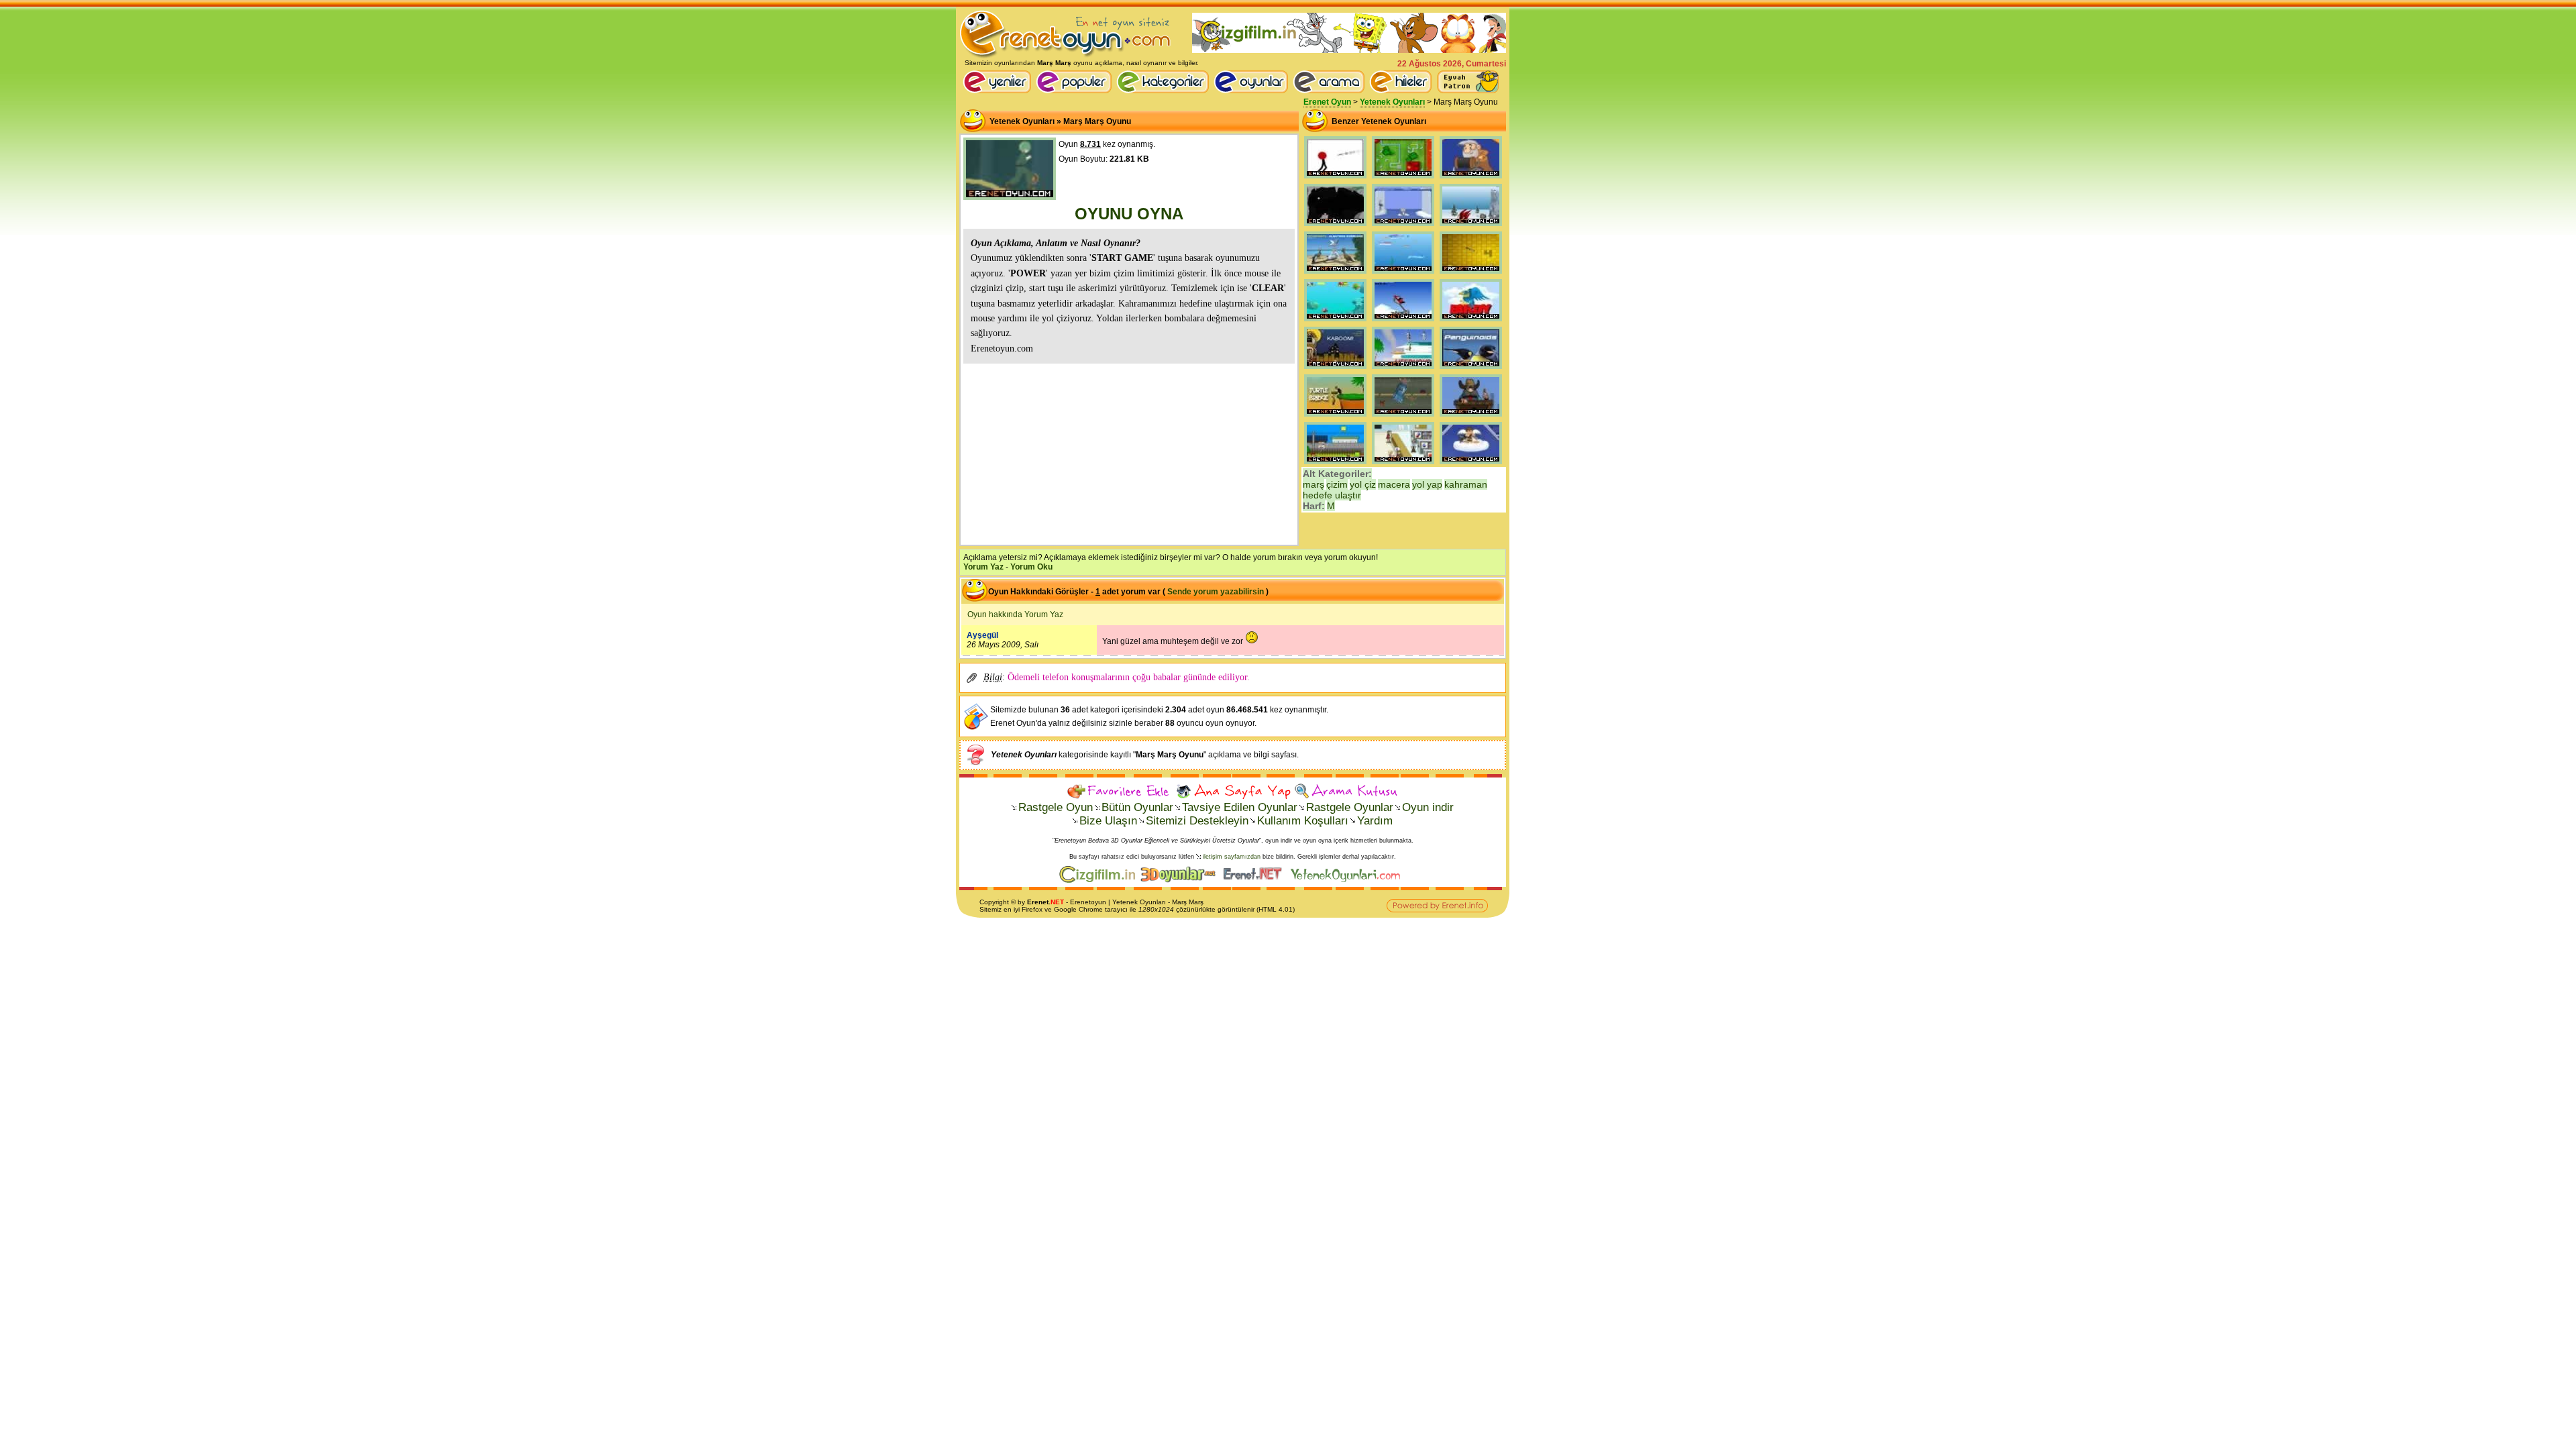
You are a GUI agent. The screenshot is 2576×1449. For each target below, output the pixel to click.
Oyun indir (1428, 807)
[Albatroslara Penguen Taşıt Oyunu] (1335, 274)
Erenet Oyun (1327, 102)
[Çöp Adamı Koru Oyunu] (1335, 178)
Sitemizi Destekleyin (1197, 821)
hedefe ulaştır (1332, 495)
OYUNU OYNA (1129, 214)
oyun (1098, 902)
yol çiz (1363, 484)
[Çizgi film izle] (1100, 880)
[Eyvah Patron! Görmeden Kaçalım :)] (1468, 82)
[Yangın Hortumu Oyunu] (1403, 178)
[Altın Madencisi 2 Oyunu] (1471, 417)
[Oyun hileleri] (1403, 91)
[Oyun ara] (1329, 82)
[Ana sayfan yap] (1233, 791)
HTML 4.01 (1276, 909)
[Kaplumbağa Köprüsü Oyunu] (1335, 417)
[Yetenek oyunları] (1348, 880)
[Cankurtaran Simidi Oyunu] (1403, 369)
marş (1313, 484)
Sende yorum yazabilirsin (1216, 592)
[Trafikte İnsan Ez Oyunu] (1403, 417)
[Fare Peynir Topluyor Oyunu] (1471, 274)
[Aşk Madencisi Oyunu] (1471, 464)
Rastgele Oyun (1056, 807)
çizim (1337, 484)
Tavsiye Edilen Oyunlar (1240, 807)
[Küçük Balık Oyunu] (1403, 274)
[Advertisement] (1129, 453)
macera (1394, 484)
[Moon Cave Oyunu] (1335, 226)
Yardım (1375, 821)
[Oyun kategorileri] (1165, 91)
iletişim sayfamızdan (1232, 857)
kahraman (1466, 484)
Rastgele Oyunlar (1350, 807)
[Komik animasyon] (1255, 880)
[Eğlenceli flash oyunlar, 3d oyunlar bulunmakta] (1066, 56)
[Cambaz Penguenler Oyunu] (1471, 369)
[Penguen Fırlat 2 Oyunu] (1471, 226)
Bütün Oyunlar (1137, 807)
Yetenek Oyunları (1392, 102)
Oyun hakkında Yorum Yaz (1015, 614)
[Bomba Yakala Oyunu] (1335, 369)
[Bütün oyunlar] (1253, 91)
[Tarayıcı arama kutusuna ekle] (1346, 791)
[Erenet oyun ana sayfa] (999, 91)
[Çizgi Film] (1349, 50)
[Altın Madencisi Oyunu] (1471, 178)
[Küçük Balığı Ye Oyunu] (1335, 321)
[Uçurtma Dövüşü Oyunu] (1335, 464)
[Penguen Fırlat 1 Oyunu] (1403, 226)
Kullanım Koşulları (1303, 821)
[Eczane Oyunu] (1403, 464)
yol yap (1427, 484)
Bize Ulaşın (1108, 821)
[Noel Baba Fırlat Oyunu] (1403, 321)
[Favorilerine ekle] (1120, 791)
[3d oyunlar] (1181, 880)
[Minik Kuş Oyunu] (1471, 321)
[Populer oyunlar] (1076, 91)
